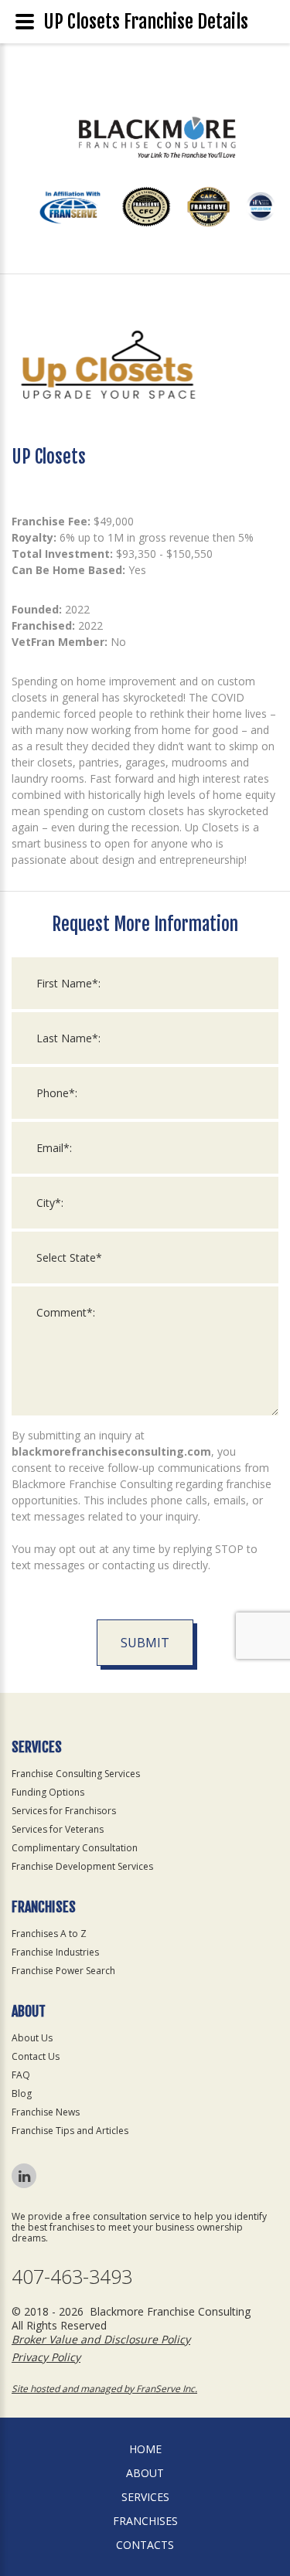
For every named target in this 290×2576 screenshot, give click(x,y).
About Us (32, 2038)
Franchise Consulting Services (76, 1774)
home (145, 2449)
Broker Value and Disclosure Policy (101, 2339)
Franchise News (46, 2112)
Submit (145, 1643)
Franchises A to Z (49, 1934)
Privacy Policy (46, 2357)
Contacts (145, 2545)
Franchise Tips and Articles (70, 2131)
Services (145, 2497)
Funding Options (48, 1792)
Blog (22, 2093)
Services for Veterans (58, 1829)
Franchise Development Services (82, 1866)
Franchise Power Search (63, 1971)
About (145, 2473)
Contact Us (36, 2056)
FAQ (21, 2075)
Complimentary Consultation (75, 1848)
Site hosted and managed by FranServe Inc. (104, 2389)
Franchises (145, 2521)
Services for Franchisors (64, 1811)
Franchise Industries (55, 1952)
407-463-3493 (72, 2277)
